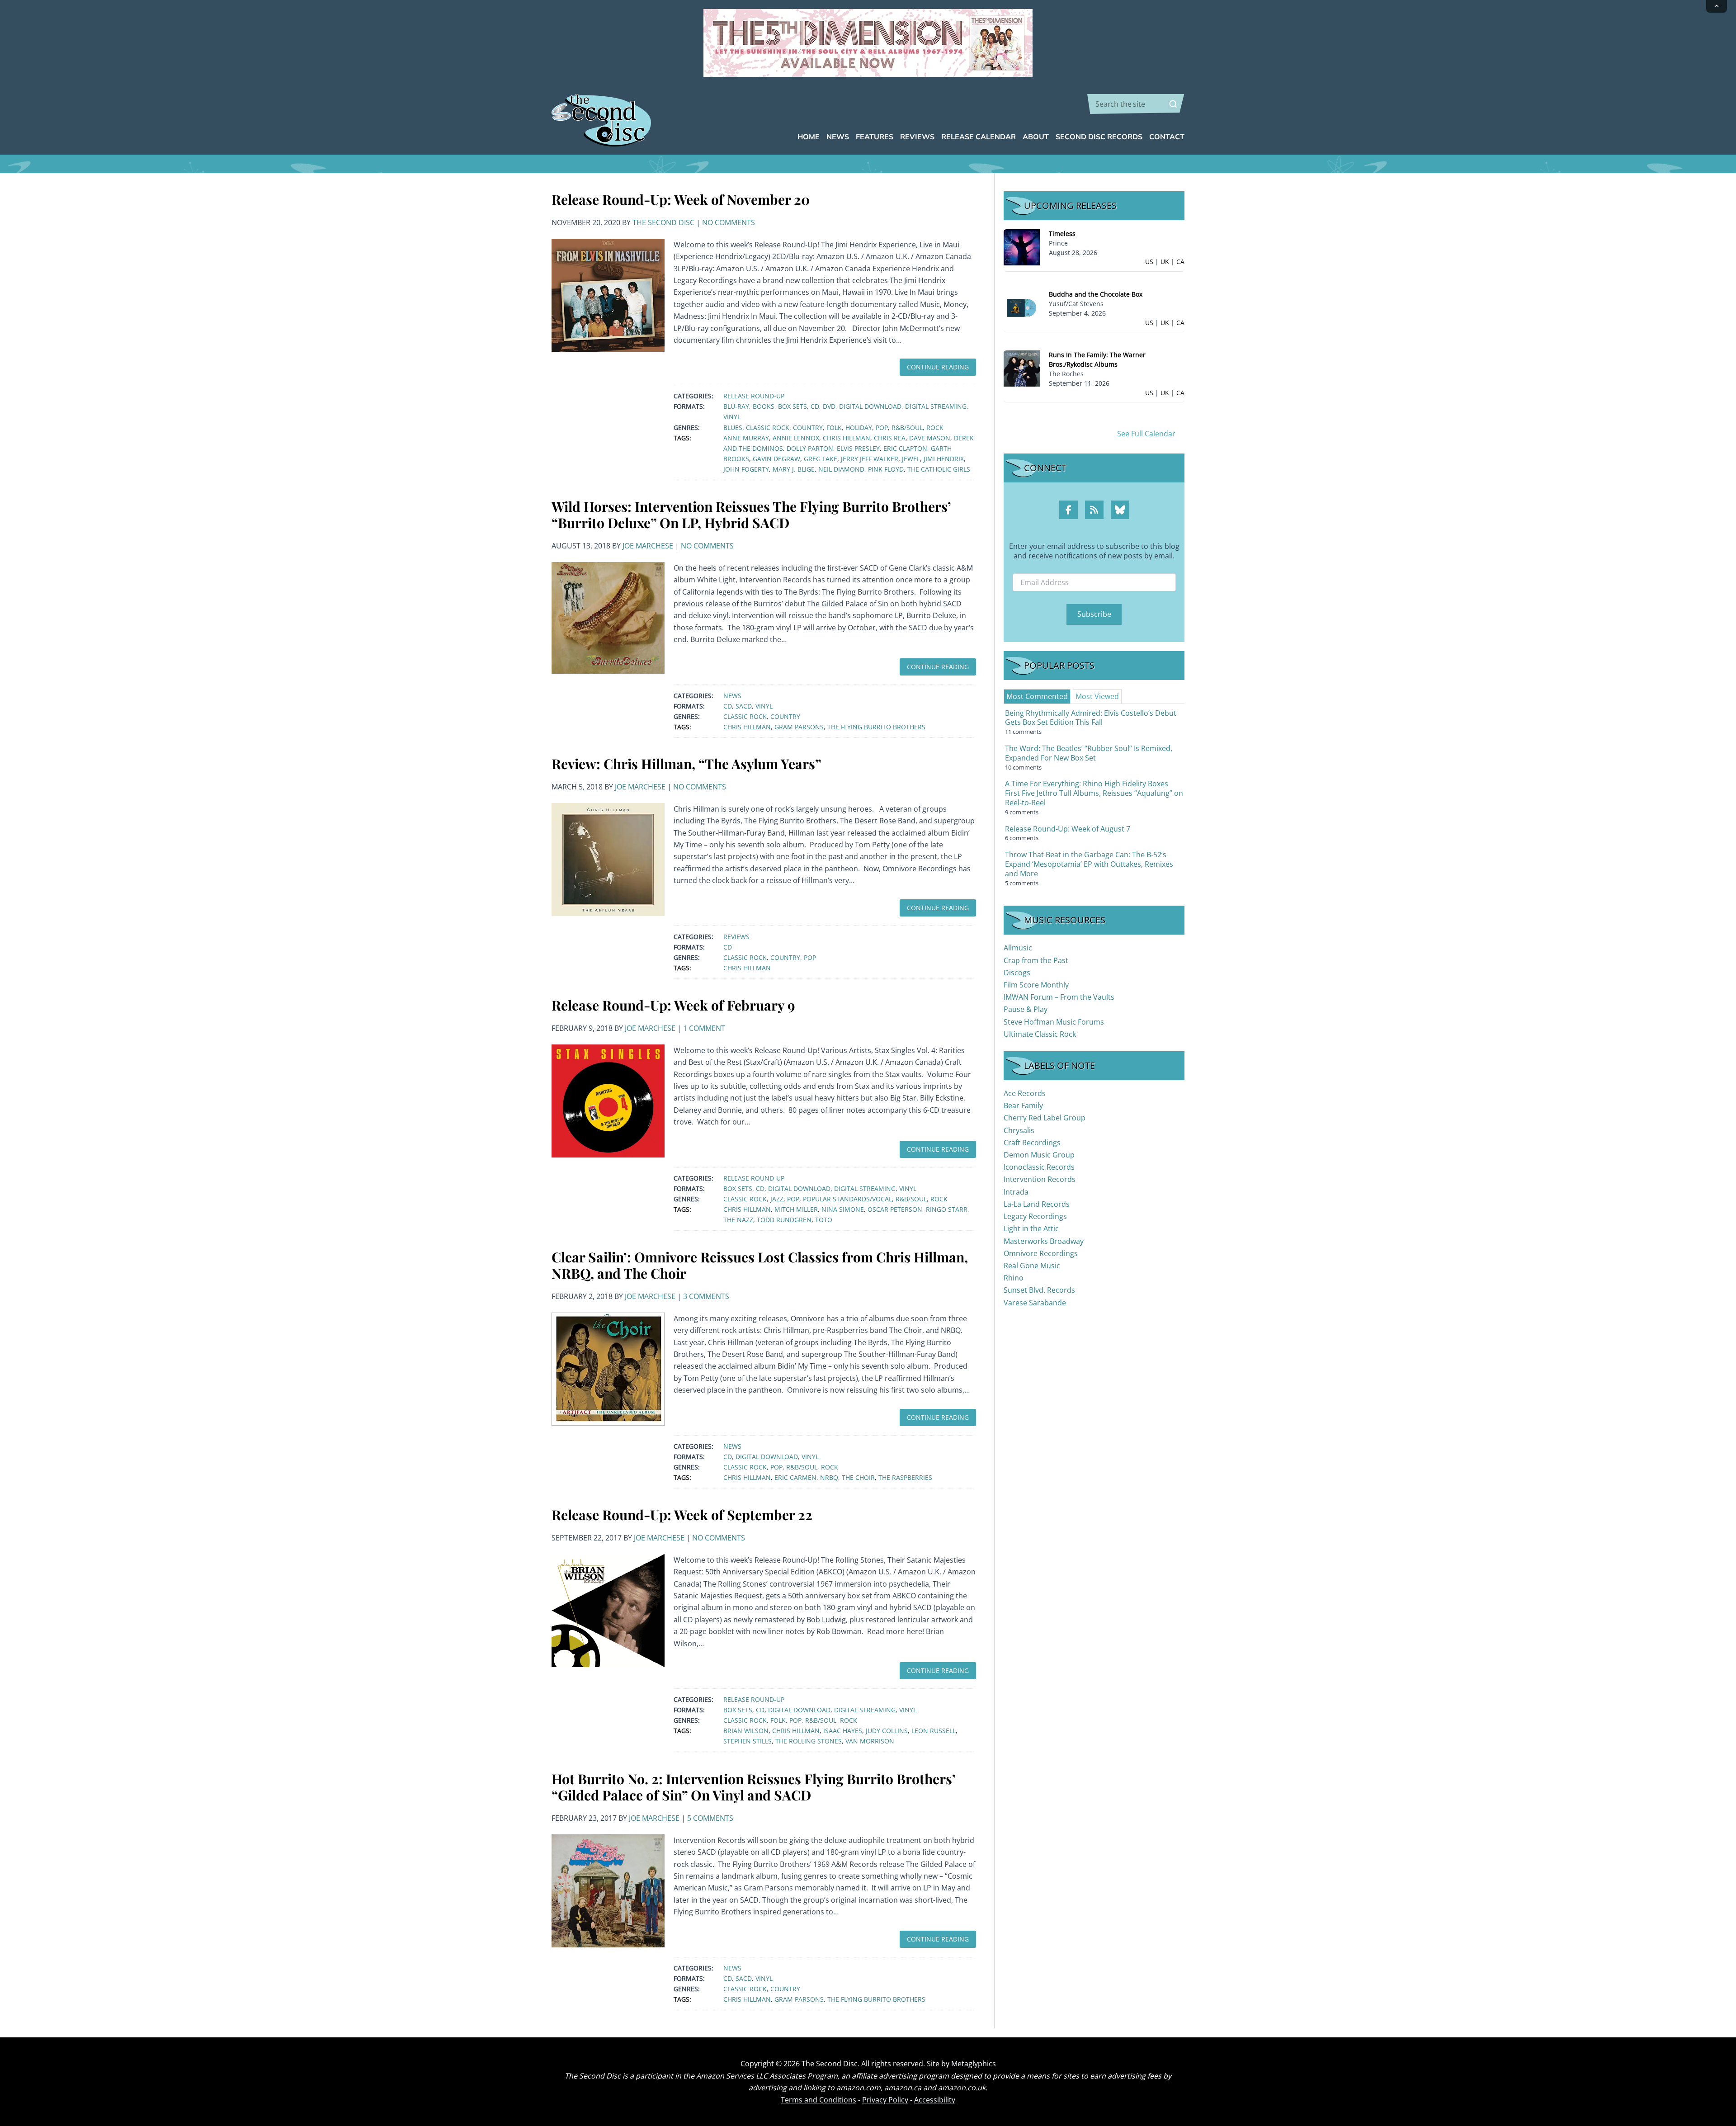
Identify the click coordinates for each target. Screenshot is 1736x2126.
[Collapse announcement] (1717, 6)
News (732, 696)
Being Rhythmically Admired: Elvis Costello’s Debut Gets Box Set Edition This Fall (1091, 718)
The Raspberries (905, 1477)
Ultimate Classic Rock (1040, 1034)
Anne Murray (746, 438)
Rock (935, 428)
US (1149, 262)
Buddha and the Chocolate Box (1096, 294)
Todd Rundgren (784, 1220)
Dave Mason (930, 438)
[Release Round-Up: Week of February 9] (608, 1100)
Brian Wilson (746, 1731)
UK (1165, 262)
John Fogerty (746, 469)
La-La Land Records (1037, 1204)
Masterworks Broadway (1044, 1241)
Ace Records (1025, 1093)
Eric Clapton (905, 448)
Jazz (777, 1199)
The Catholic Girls (939, 469)
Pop (882, 428)
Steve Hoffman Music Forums (1054, 1022)
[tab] (1037, 696)
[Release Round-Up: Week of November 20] (608, 294)
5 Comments (710, 1818)
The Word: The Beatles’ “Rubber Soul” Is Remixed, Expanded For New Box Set (1089, 753)
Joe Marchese (648, 546)
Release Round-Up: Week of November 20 (681, 199)
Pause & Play (1026, 1009)
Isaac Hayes (843, 1731)
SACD (744, 706)
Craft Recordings (1032, 1143)
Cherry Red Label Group (1045, 1118)
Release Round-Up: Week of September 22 (682, 1515)
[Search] (1173, 104)
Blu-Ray (736, 406)
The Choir (858, 1477)
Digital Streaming (936, 406)
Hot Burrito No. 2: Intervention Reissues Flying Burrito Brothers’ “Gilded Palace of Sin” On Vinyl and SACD (753, 1787)
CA (1180, 262)
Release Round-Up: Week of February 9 (673, 1005)
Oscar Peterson (895, 1209)
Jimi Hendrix (944, 459)
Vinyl (732, 417)
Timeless (1062, 234)
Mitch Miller (796, 1209)
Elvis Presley (858, 448)
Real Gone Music (1032, 1266)
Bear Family (1023, 1106)
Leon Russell (934, 1731)
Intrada (1016, 1192)
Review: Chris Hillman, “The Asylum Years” (686, 764)
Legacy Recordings (1035, 1216)
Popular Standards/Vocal (847, 1199)
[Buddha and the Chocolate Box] (1022, 307)
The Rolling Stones (809, 1741)
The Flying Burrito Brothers (876, 727)
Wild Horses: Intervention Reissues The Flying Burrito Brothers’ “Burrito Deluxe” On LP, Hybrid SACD (751, 515)
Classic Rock (768, 428)
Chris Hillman (847, 438)
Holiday (859, 428)
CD (815, 406)
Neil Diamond (841, 469)
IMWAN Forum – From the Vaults (1059, 997)
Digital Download (870, 406)
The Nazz (738, 1220)
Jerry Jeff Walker (870, 459)
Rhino (1014, 1278)
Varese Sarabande (1035, 1303)
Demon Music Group (1039, 1155)
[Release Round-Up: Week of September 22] (608, 1610)
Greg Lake (821, 459)
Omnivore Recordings (1041, 1253)
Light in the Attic (1031, 1228)
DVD (829, 406)
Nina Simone (843, 1209)
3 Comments (706, 1296)
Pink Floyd (886, 469)
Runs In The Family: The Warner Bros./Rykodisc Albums (1097, 359)
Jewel (911, 459)
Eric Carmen (795, 1477)
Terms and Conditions (818, 2100)
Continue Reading (938, 367)
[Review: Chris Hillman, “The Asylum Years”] (608, 859)
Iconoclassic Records (1039, 1167)
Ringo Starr (947, 1209)
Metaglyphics (974, 2064)
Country (808, 428)
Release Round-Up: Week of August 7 (1068, 829)
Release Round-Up (754, 396)
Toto (824, 1220)
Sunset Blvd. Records (1039, 1290)
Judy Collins (887, 1731)
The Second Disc (663, 222)
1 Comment (704, 1028)
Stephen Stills (748, 1741)
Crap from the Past (1036, 960)
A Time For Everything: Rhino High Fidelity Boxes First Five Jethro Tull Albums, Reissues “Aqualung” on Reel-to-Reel (1094, 793)
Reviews (736, 937)
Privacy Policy (885, 2100)
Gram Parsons (799, 727)
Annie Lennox (796, 438)
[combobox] (1136, 104)
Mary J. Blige (794, 469)
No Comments (729, 222)
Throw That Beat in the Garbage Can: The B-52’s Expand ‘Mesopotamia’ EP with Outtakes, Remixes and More (1089, 864)
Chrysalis (1019, 1130)
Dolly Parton (810, 448)
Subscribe (1094, 614)
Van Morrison (870, 1741)
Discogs (1017, 973)
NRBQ (829, 1477)
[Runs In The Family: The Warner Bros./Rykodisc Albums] (1022, 368)
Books (764, 406)
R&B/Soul (907, 428)
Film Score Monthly (1036, 985)
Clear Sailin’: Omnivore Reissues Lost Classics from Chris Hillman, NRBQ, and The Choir (760, 1265)
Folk (834, 428)
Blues (733, 428)
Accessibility (935, 2100)
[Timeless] (1022, 247)
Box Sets (793, 406)
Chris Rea (890, 438)
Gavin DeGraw (776, 459)
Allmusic (1018, 948)
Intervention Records (1040, 1179)
